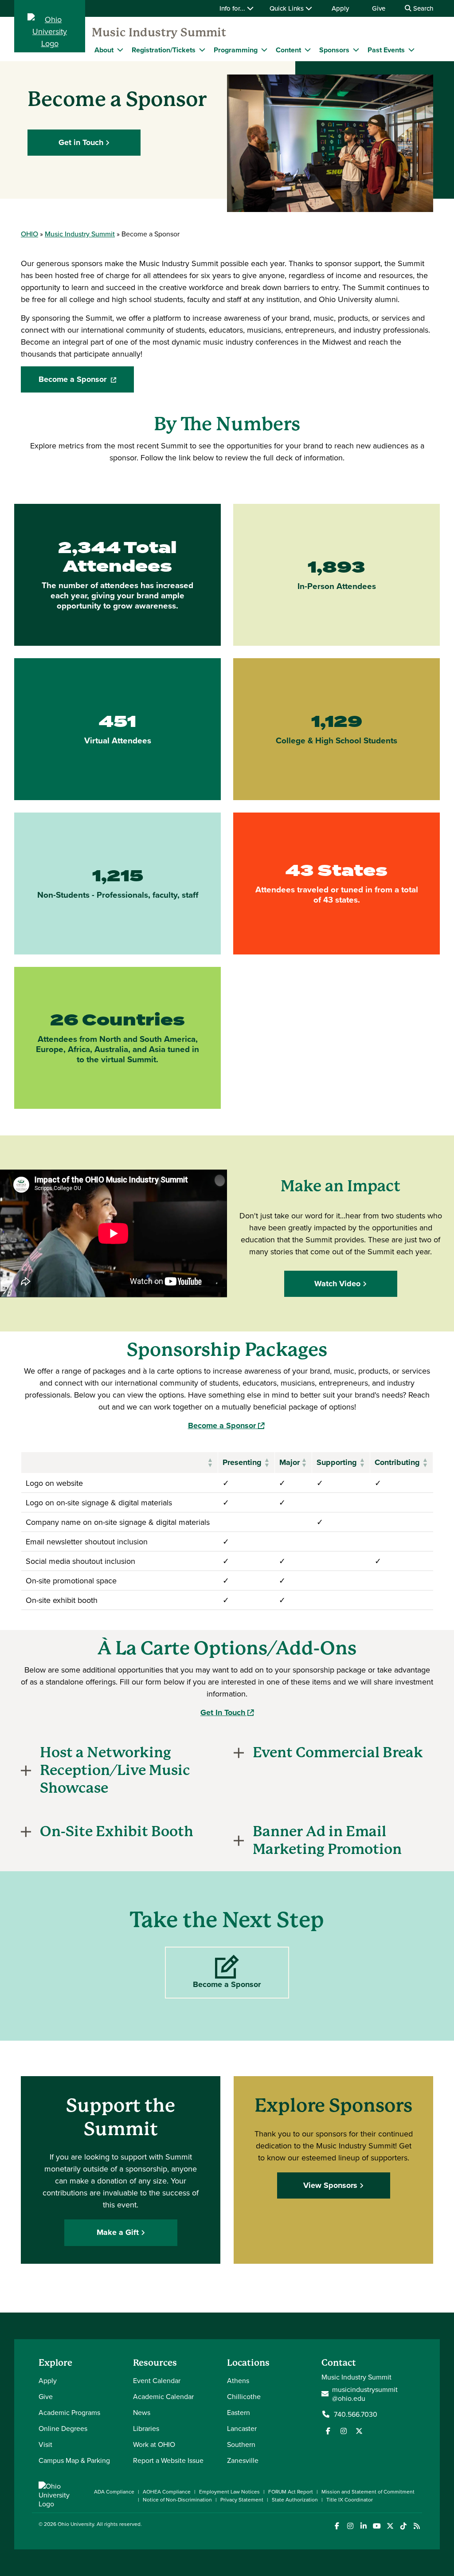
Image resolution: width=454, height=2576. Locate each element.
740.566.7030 (356, 2414)
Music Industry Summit (159, 32)
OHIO (29, 234)
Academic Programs (69, 2412)
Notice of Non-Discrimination (177, 2499)
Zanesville (243, 2460)
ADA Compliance (114, 2492)
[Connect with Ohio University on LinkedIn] (363, 2526)
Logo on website (54, 1483)
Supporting (337, 1462)
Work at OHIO (154, 2444)
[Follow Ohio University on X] (390, 2526)
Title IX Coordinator (350, 2499)
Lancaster (242, 2428)
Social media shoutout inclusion (80, 1561)
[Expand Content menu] (308, 50)
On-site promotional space (71, 1581)
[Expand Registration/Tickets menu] (202, 50)
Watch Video (337, 1284)
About (104, 50)
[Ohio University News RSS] (417, 2526)
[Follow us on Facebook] (328, 2431)
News (142, 2412)
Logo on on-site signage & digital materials (99, 1502)
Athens (238, 2380)
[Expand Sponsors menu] (356, 50)
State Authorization (295, 2499)
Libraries (146, 2428)
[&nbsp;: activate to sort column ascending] (120, 1463)
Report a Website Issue (168, 2460)
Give (379, 8)
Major (290, 1462)
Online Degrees (63, 2428)
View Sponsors (330, 2185)
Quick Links (288, 8)
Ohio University (76, 2524)
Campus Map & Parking (74, 2460)
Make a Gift (118, 2232)
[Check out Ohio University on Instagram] (350, 2526)
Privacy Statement (242, 2499)
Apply (340, 8)
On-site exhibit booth (62, 1600)
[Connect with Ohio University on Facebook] (337, 2526)
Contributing (397, 1462)
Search (422, 8)
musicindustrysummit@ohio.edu (365, 2394)
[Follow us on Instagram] (344, 2431)
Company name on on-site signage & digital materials (118, 1522)
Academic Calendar (163, 2396)
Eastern (239, 2412)
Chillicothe (244, 2396)
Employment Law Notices (229, 2492)
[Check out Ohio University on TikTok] (403, 2526)
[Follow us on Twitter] (359, 2431)
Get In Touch (227, 1712)
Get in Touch (81, 142)
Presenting (242, 1462)
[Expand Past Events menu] (411, 50)
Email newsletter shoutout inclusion (87, 1541)
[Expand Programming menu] (264, 50)
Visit (45, 2444)
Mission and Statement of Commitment (368, 2492)
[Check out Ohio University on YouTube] (377, 2526)
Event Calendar (157, 2380)
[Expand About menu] (120, 50)
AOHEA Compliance (167, 2492)
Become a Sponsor (86, 382)
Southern (241, 2444)
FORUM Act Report (291, 2492)
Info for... (233, 8)
